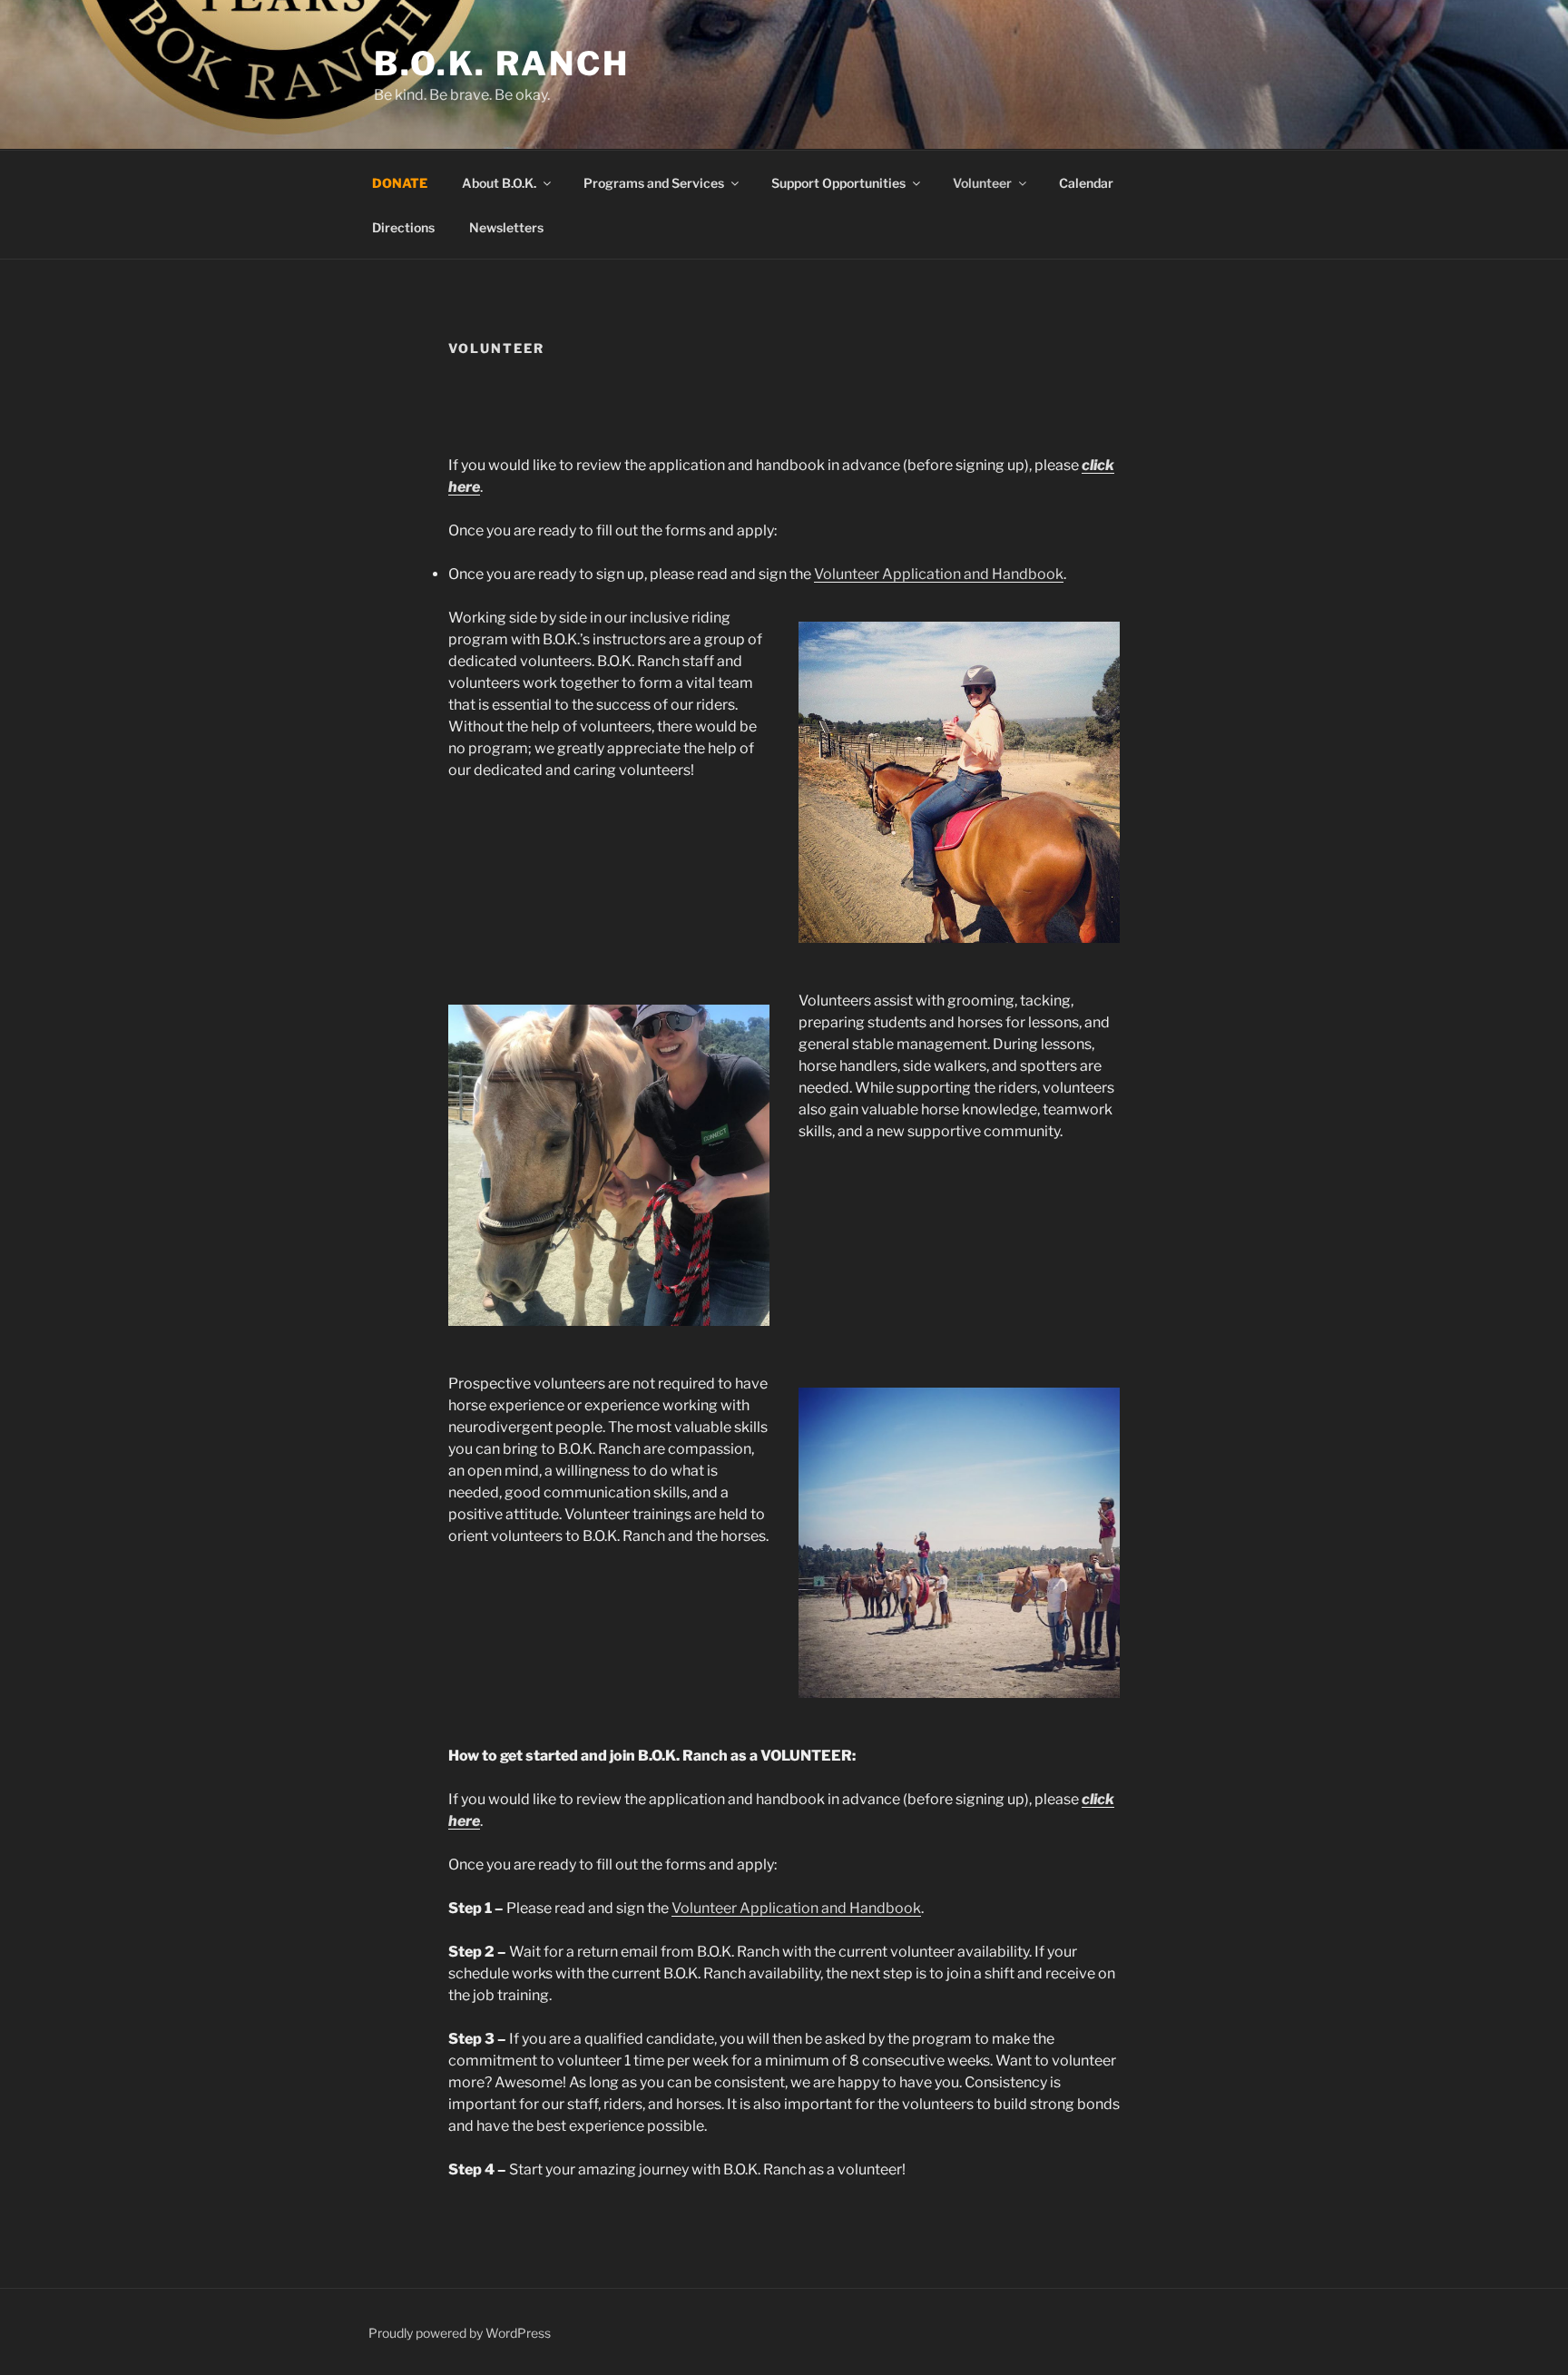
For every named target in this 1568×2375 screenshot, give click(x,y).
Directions (403, 227)
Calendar (1086, 183)
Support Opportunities (838, 183)
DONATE (400, 183)
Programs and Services (654, 183)
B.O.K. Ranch (502, 64)
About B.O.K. (499, 183)
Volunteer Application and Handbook (939, 574)
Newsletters (506, 227)
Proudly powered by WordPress (460, 2333)
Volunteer (982, 183)
